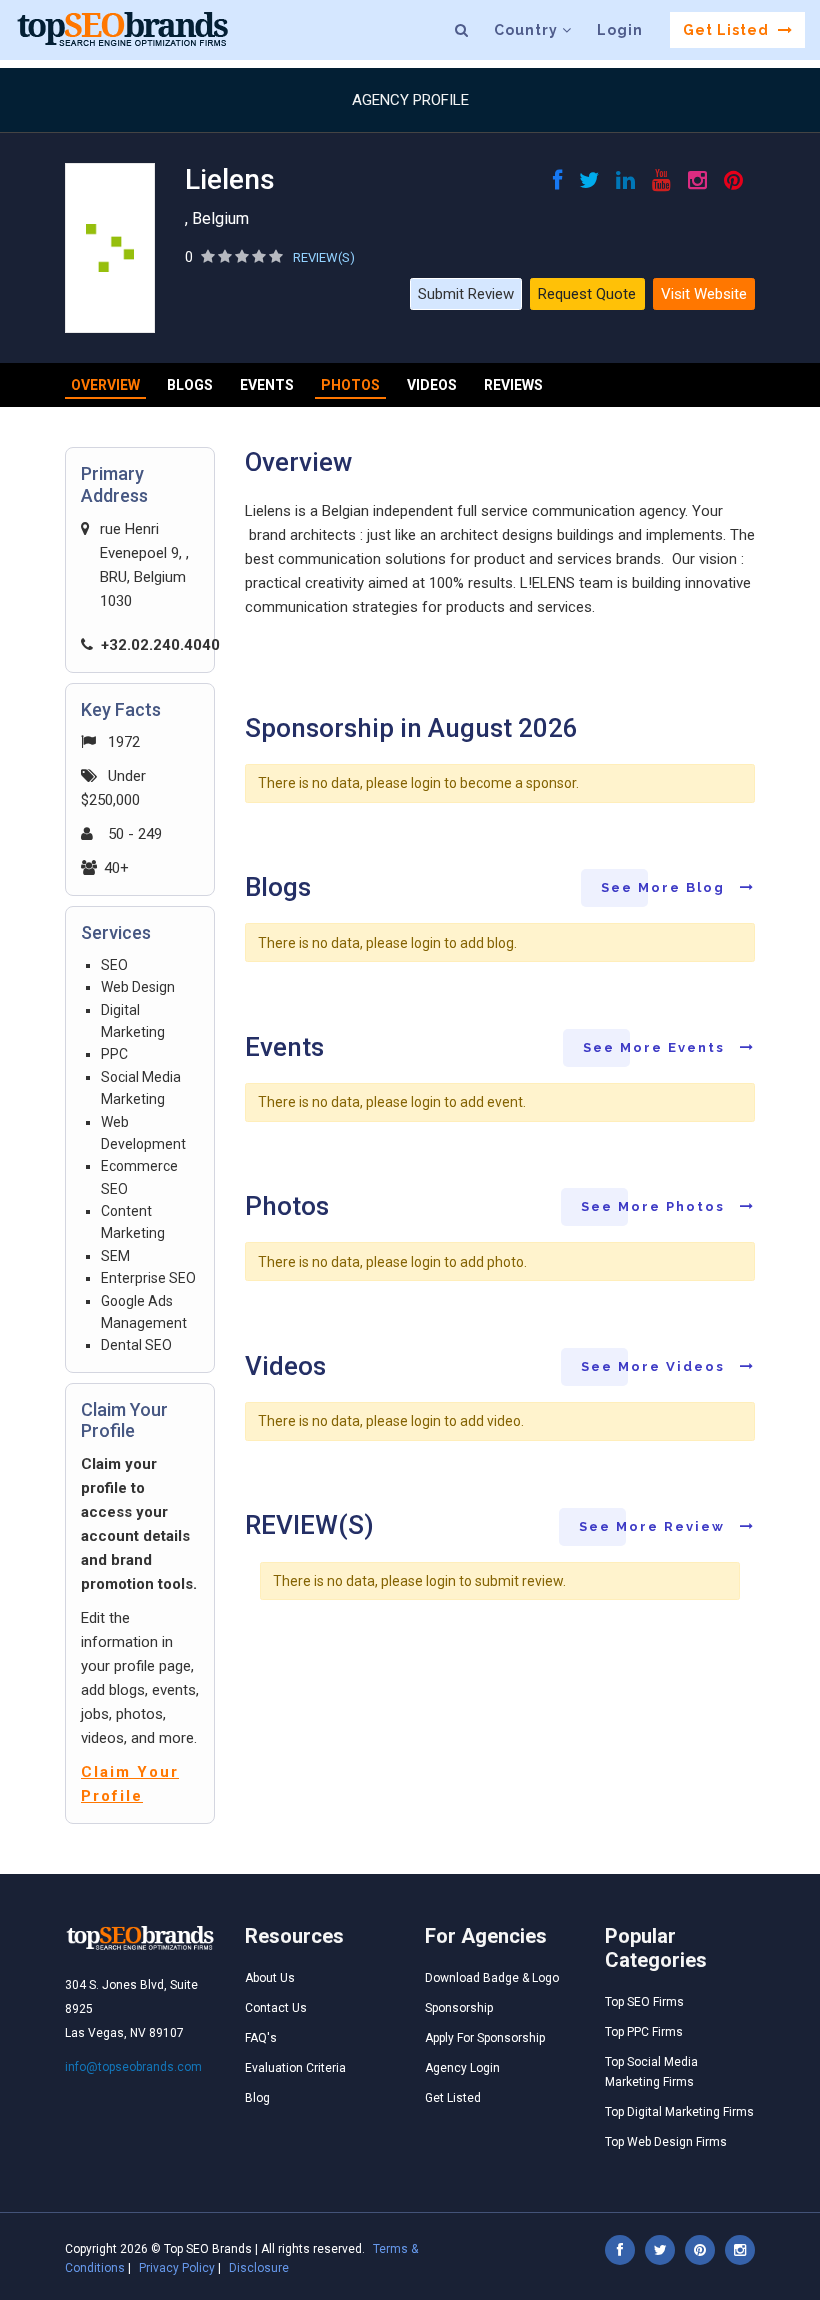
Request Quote (587, 294)
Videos (432, 385)
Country (528, 30)
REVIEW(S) (324, 257)
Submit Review (466, 294)
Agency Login (462, 2068)
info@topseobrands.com (133, 2067)
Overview (105, 385)
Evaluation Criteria (295, 2068)
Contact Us (276, 2008)
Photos (350, 385)
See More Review (654, 1526)
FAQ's (261, 2038)
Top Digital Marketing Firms (679, 2112)
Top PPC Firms (644, 2032)
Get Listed (728, 30)
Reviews (513, 385)
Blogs (190, 385)
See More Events (656, 1047)
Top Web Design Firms (666, 2142)
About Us (270, 1978)
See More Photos (655, 1206)
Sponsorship (459, 2008)
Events (267, 385)
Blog (257, 2098)
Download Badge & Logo (492, 1978)
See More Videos (655, 1366)
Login (620, 30)
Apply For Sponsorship (485, 2038)
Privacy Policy (177, 2268)
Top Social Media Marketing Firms (651, 2072)
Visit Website (704, 294)
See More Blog (665, 887)
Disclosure (259, 2268)
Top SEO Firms (644, 2002)
